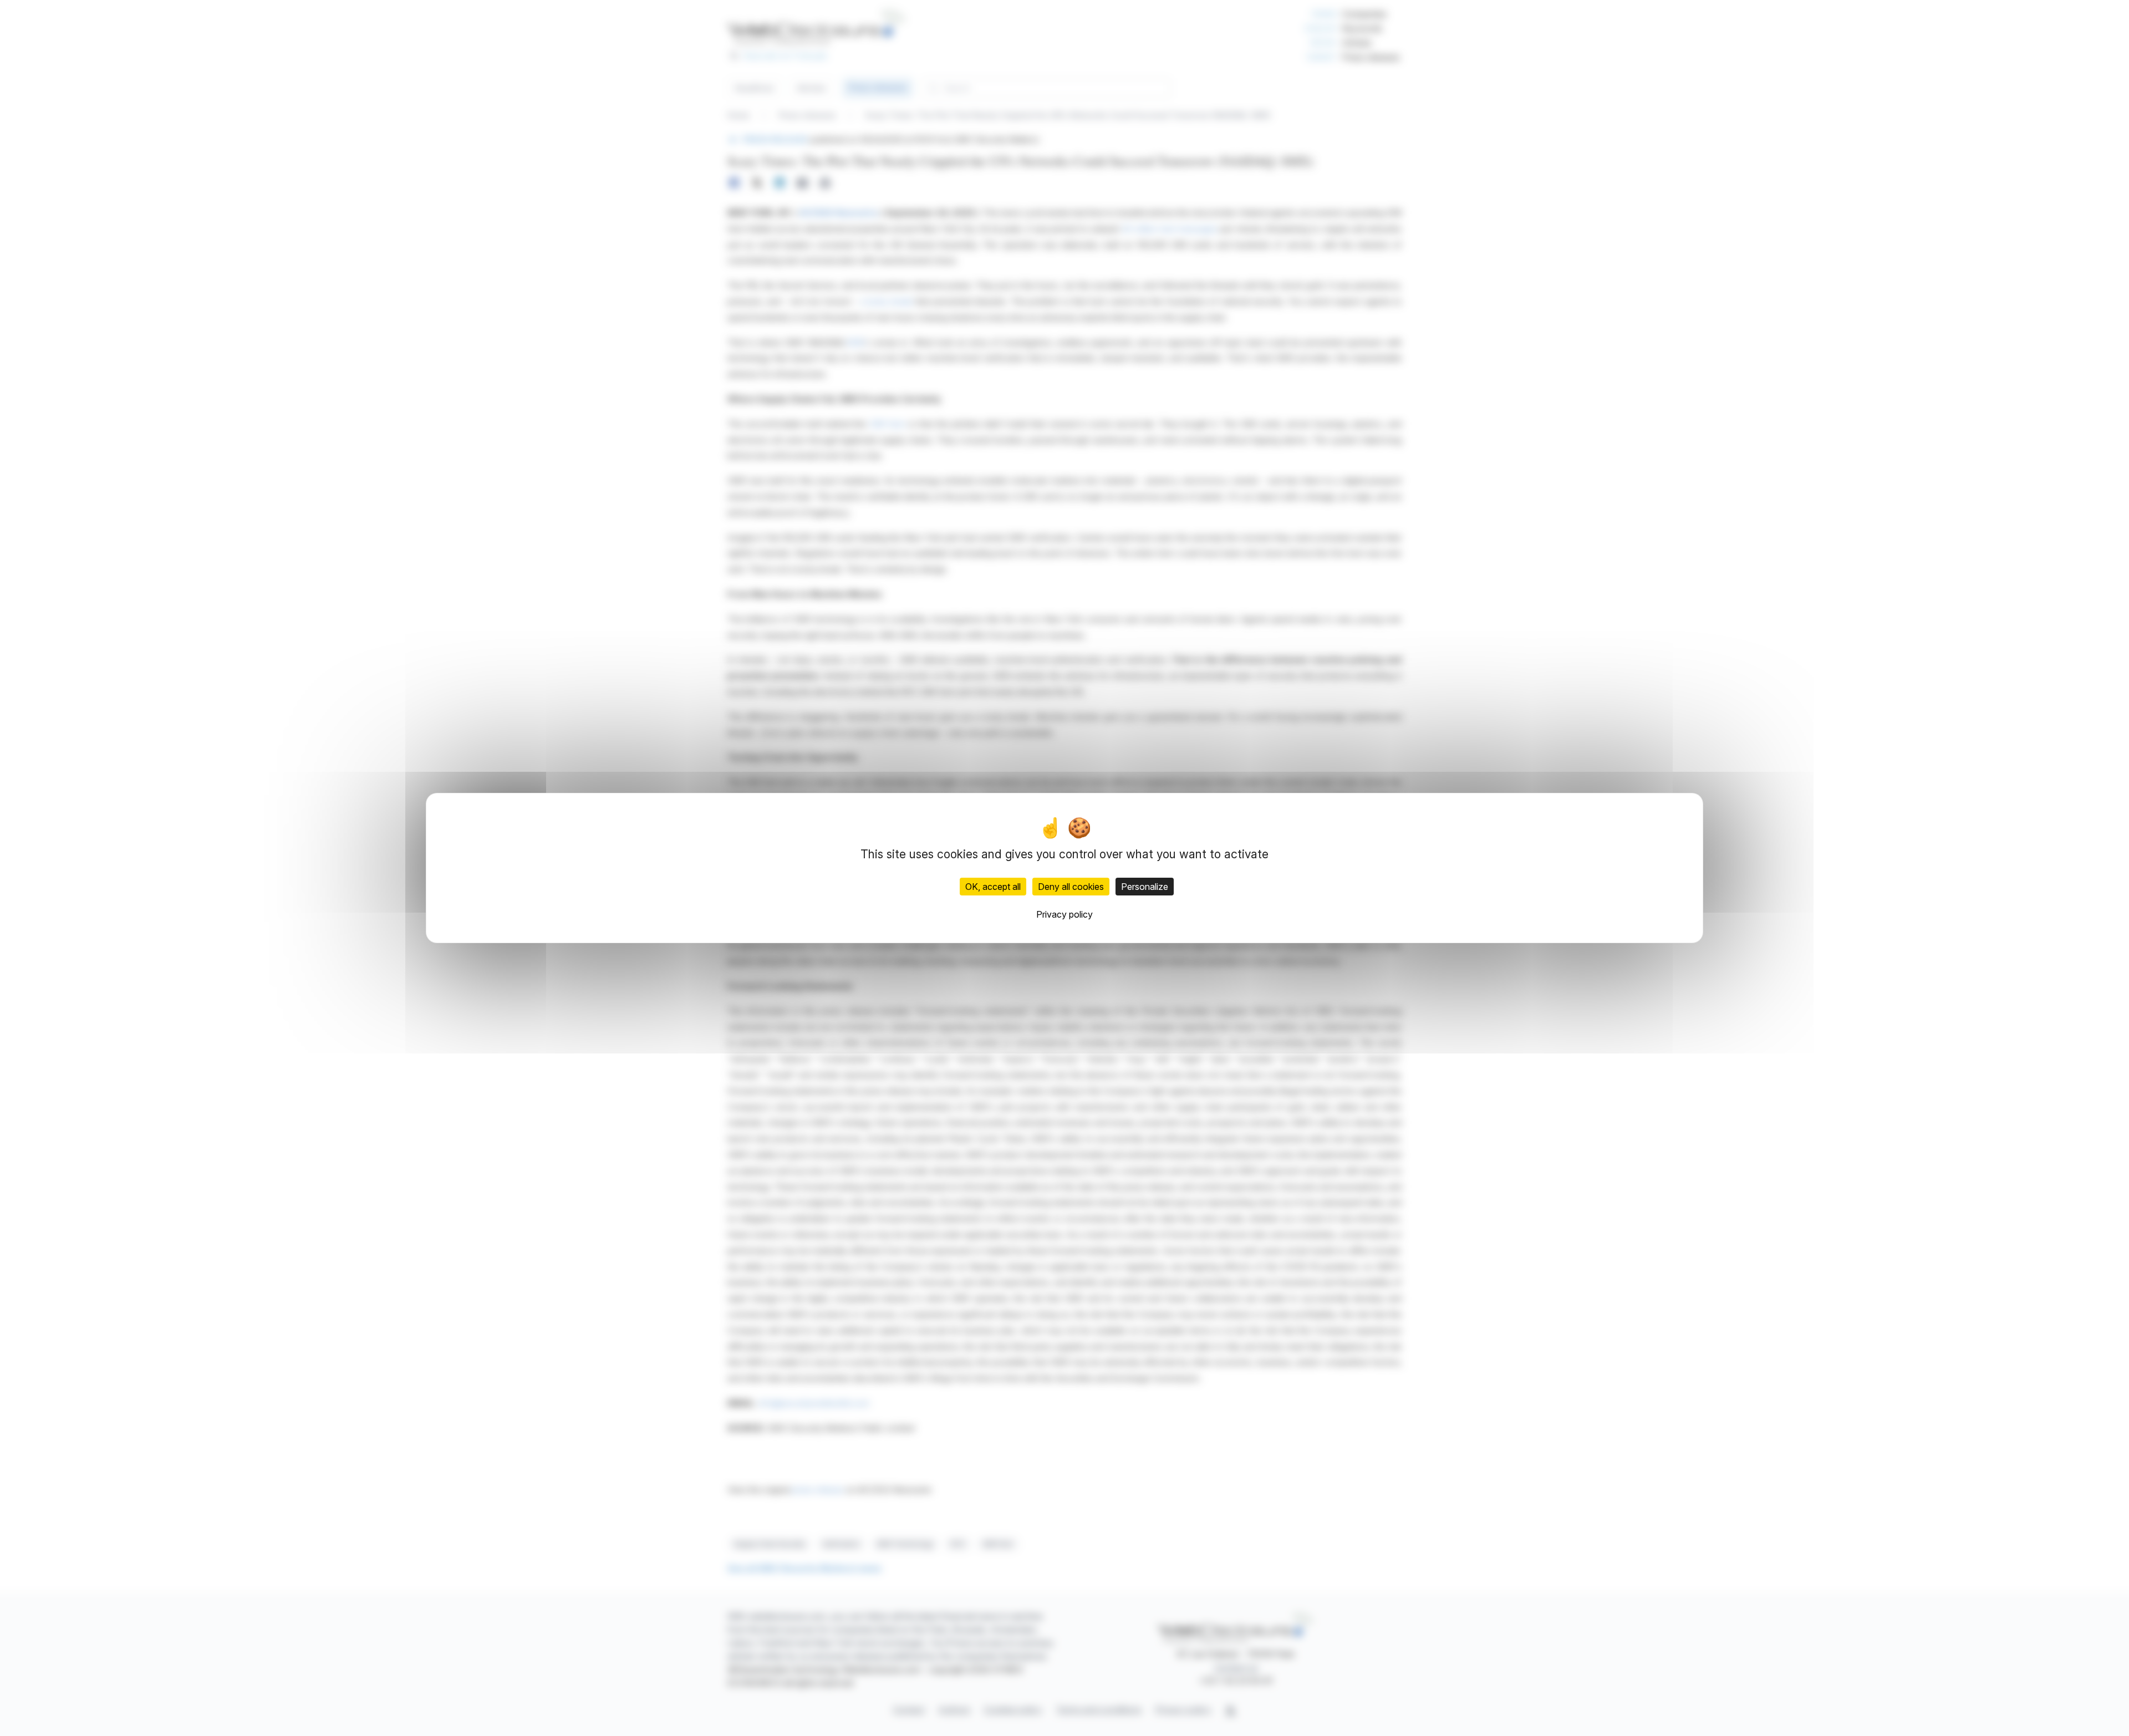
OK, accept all (993, 887)
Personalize (1145, 887)
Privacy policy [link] (1064, 914)
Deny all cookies (1071, 887)
